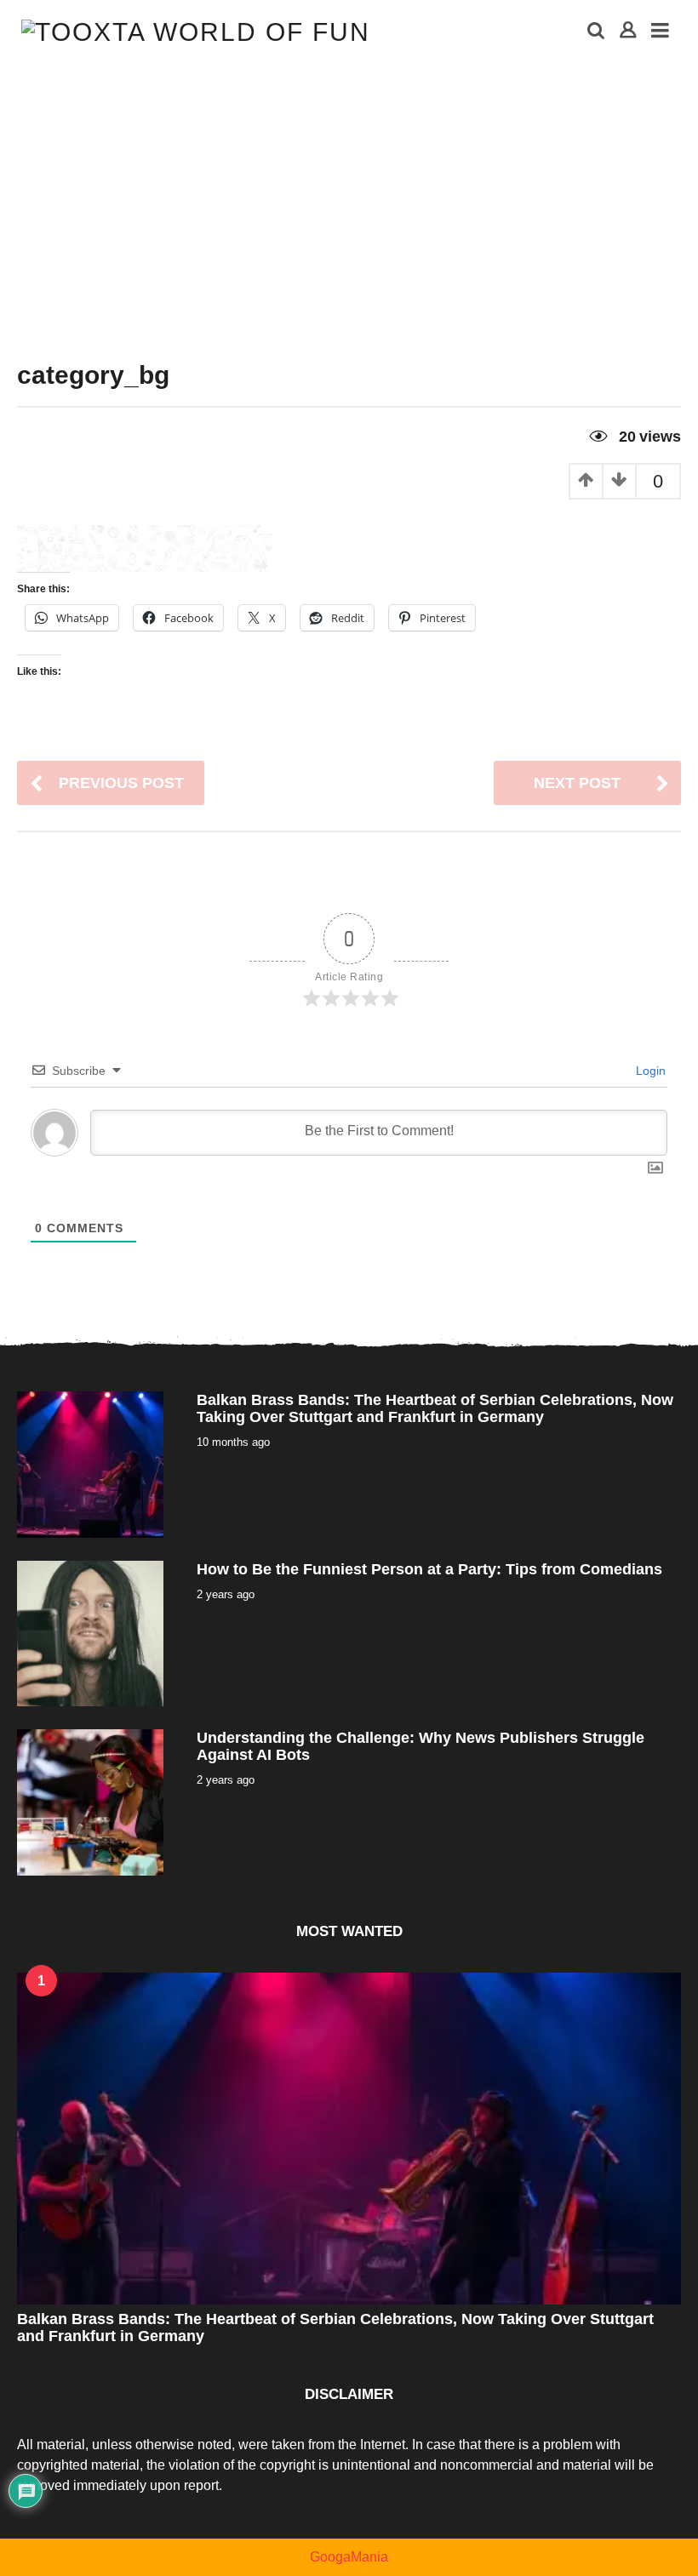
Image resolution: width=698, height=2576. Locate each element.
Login (649, 1071)
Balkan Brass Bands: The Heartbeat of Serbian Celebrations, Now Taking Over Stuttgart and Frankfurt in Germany (435, 1408)
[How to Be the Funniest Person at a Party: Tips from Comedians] (90, 1633)
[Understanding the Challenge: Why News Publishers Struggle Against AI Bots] (90, 1801)
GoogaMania (349, 2557)
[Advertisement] (349, 191)
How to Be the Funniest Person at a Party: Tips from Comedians (429, 1569)
